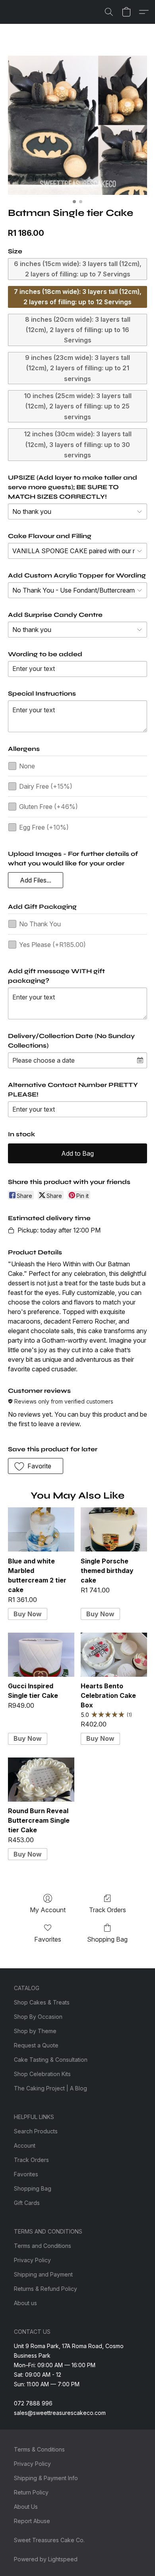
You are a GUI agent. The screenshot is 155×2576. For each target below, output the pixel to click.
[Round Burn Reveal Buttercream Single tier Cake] (41, 1780)
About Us (26, 2507)
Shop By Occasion (38, 2017)
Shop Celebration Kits (42, 2074)
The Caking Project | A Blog (50, 2088)
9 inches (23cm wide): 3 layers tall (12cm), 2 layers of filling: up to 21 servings (77, 368)
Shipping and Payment (43, 2274)
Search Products (36, 2131)
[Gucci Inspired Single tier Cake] (41, 1655)
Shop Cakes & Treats (42, 2002)
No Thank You (40, 924)
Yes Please (52, 945)
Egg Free (44, 827)
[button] (109, 12)
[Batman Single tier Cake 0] (77, 125)
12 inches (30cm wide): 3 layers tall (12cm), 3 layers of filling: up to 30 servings (78, 444)
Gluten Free (48, 807)
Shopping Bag (107, 1939)
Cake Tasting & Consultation (51, 2060)
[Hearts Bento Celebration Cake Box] (114, 1655)
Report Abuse (32, 2521)
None (27, 766)
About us (25, 2303)
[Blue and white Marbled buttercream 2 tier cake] (41, 1529)
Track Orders (108, 1910)
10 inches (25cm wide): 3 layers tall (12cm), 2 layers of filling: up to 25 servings (78, 406)
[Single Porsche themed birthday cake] (114, 1529)
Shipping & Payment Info (46, 2478)
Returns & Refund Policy (46, 2289)
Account (25, 2145)
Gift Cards (27, 2203)
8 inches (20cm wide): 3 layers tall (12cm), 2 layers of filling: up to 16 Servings (78, 330)
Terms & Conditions (39, 2449)
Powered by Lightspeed (46, 2559)
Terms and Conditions (43, 2246)
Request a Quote (36, 2045)
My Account (48, 1910)
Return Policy (31, 2492)
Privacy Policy (32, 2260)
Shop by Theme (35, 2031)
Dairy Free (46, 786)
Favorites (48, 1939)
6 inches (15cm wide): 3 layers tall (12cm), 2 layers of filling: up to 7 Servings (78, 269)
